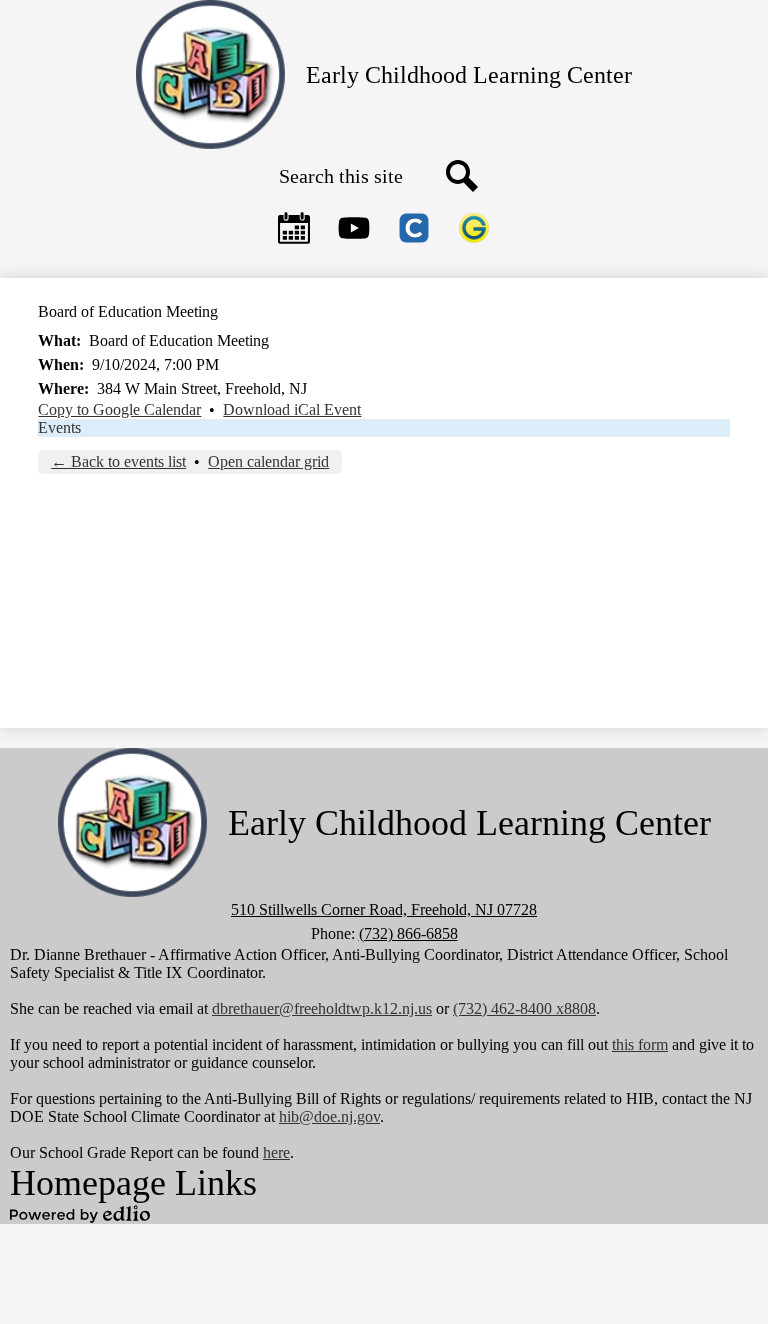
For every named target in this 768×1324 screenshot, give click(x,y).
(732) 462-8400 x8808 (524, 1008)
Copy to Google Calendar (119, 409)
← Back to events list (118, 461)
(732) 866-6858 (408, 933)
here (276, 1152)
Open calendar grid (268, 461)
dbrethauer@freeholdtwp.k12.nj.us (322, 1008)
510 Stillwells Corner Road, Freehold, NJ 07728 (384, 909)
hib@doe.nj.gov (329, 1116)
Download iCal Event (292, 409)
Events (59, 427)
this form (640, 1044)
